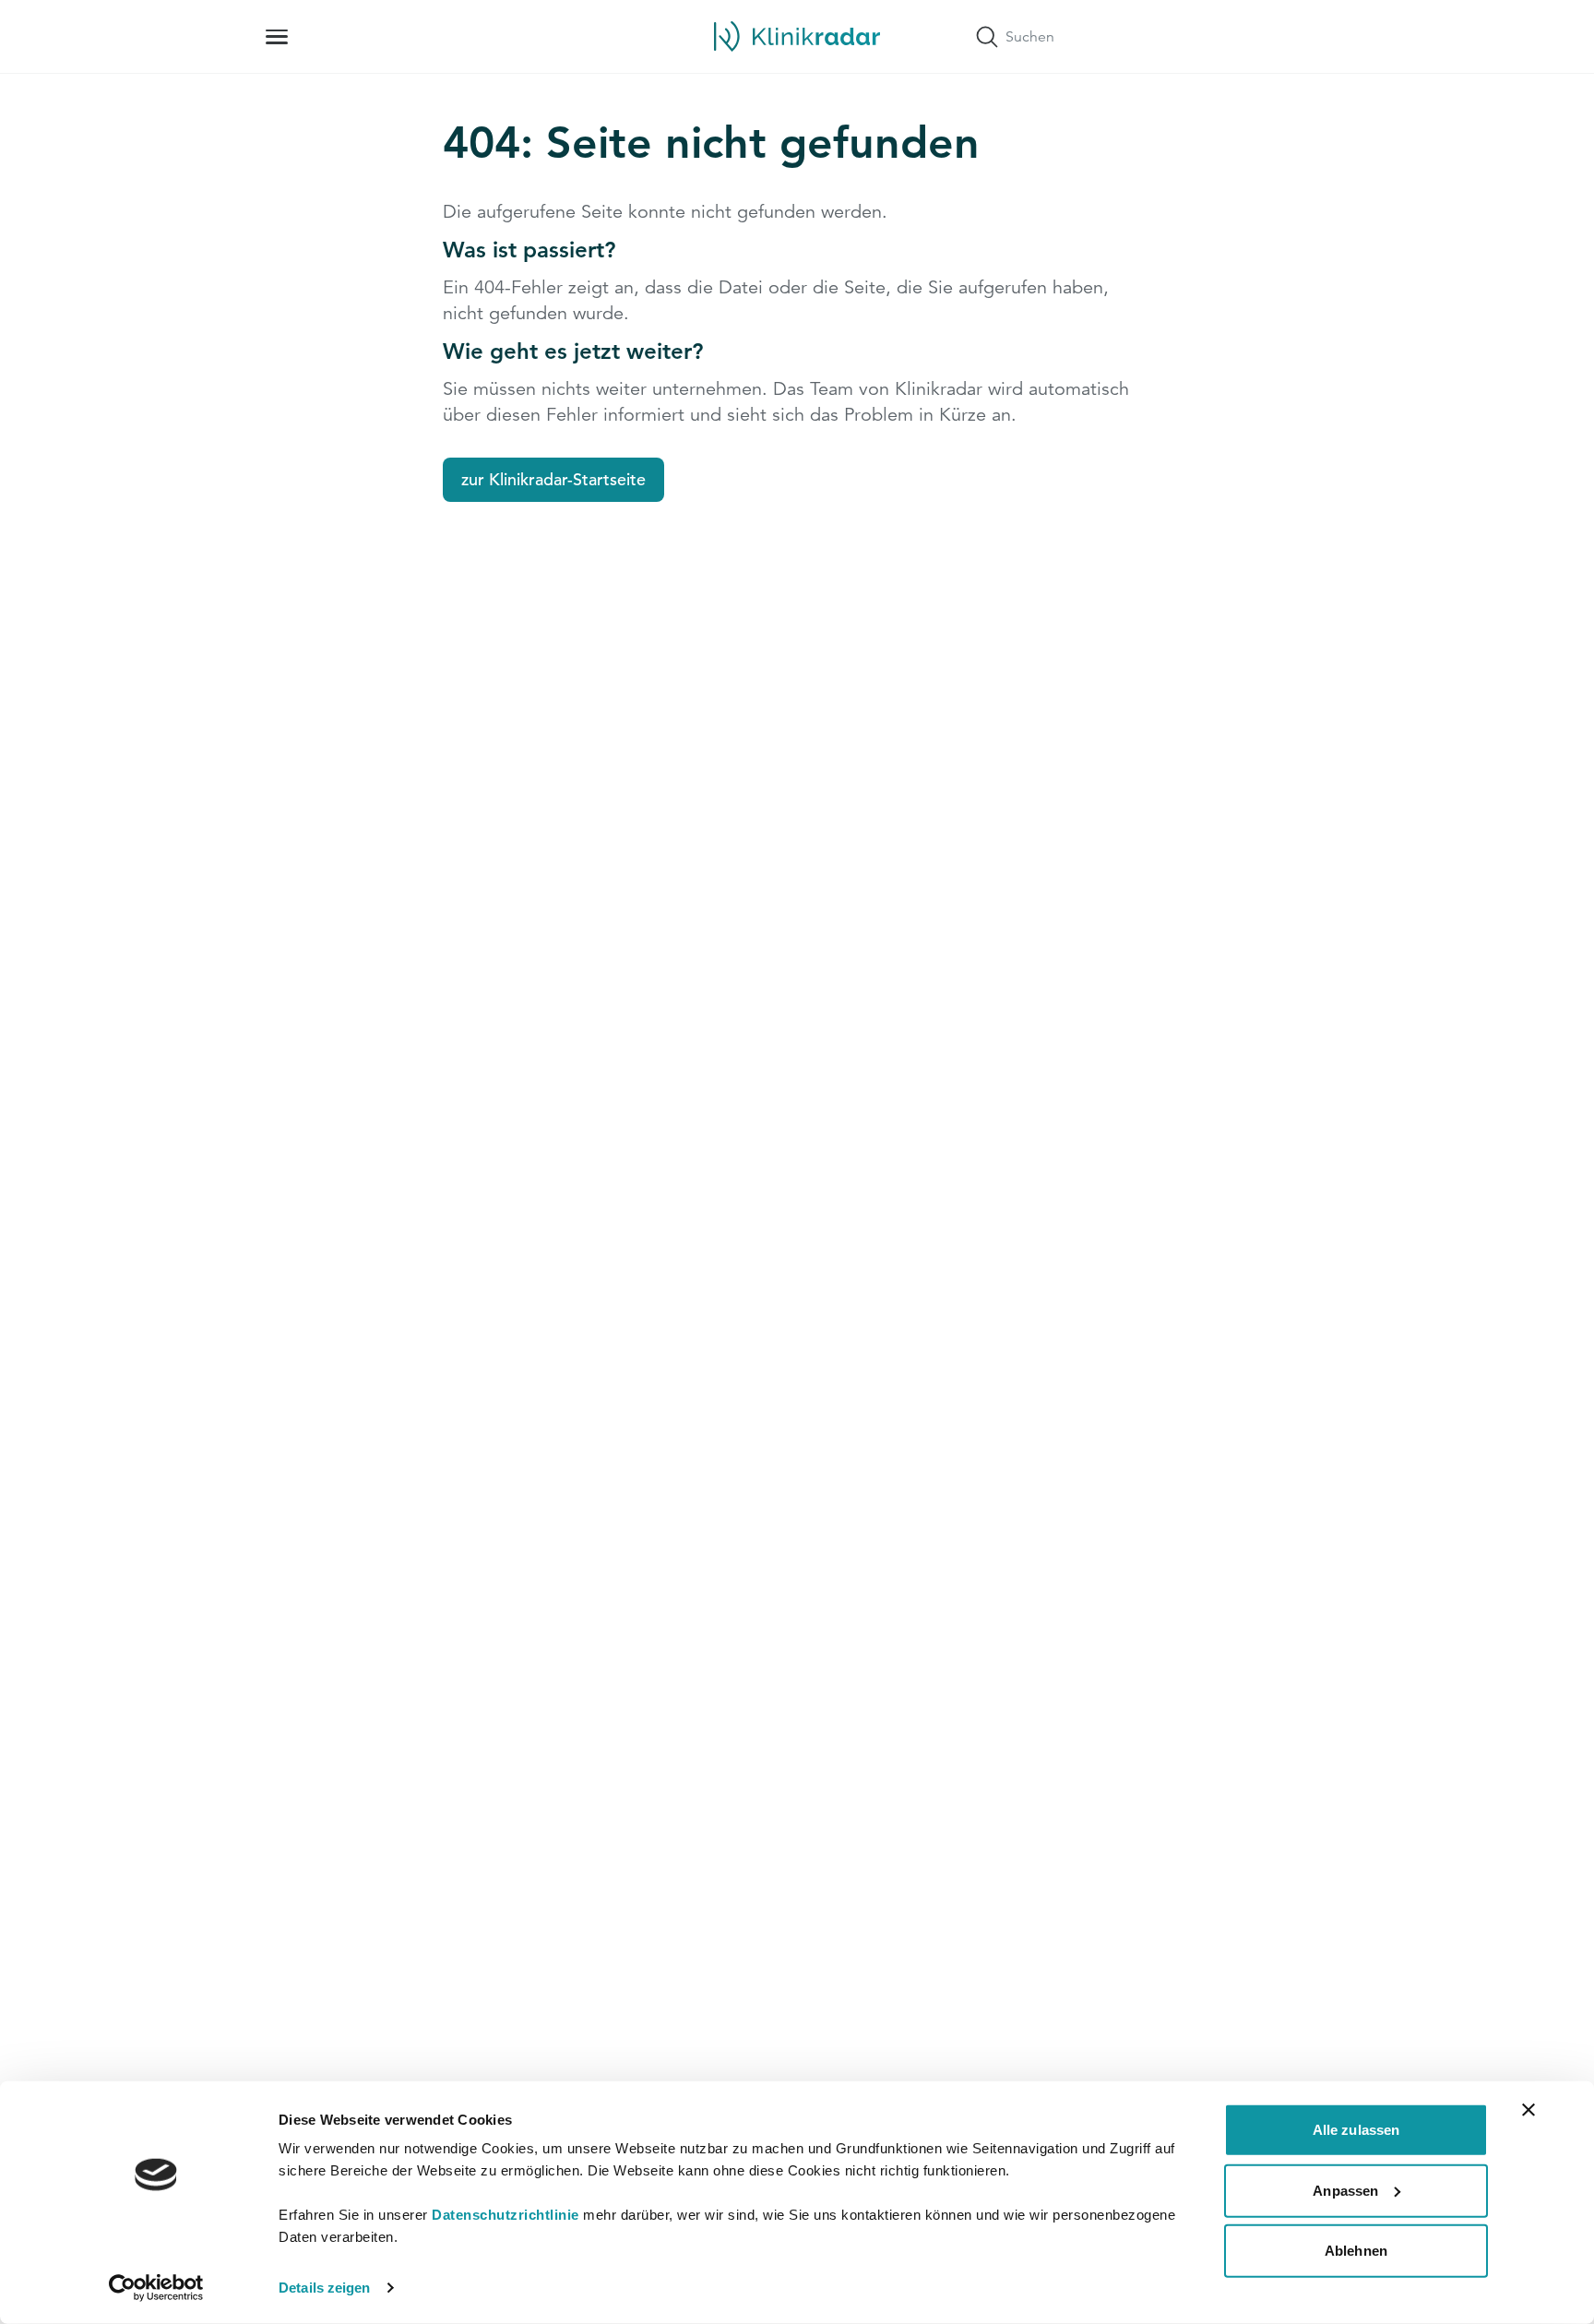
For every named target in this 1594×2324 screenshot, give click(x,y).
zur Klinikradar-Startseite (553, 479)
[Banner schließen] (1529, 2110)
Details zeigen (324, 2288)
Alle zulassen (1356, 2130)
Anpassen (1345, 2190)
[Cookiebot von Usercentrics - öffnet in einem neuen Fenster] (156, 2288)
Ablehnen (1356, 2251)
